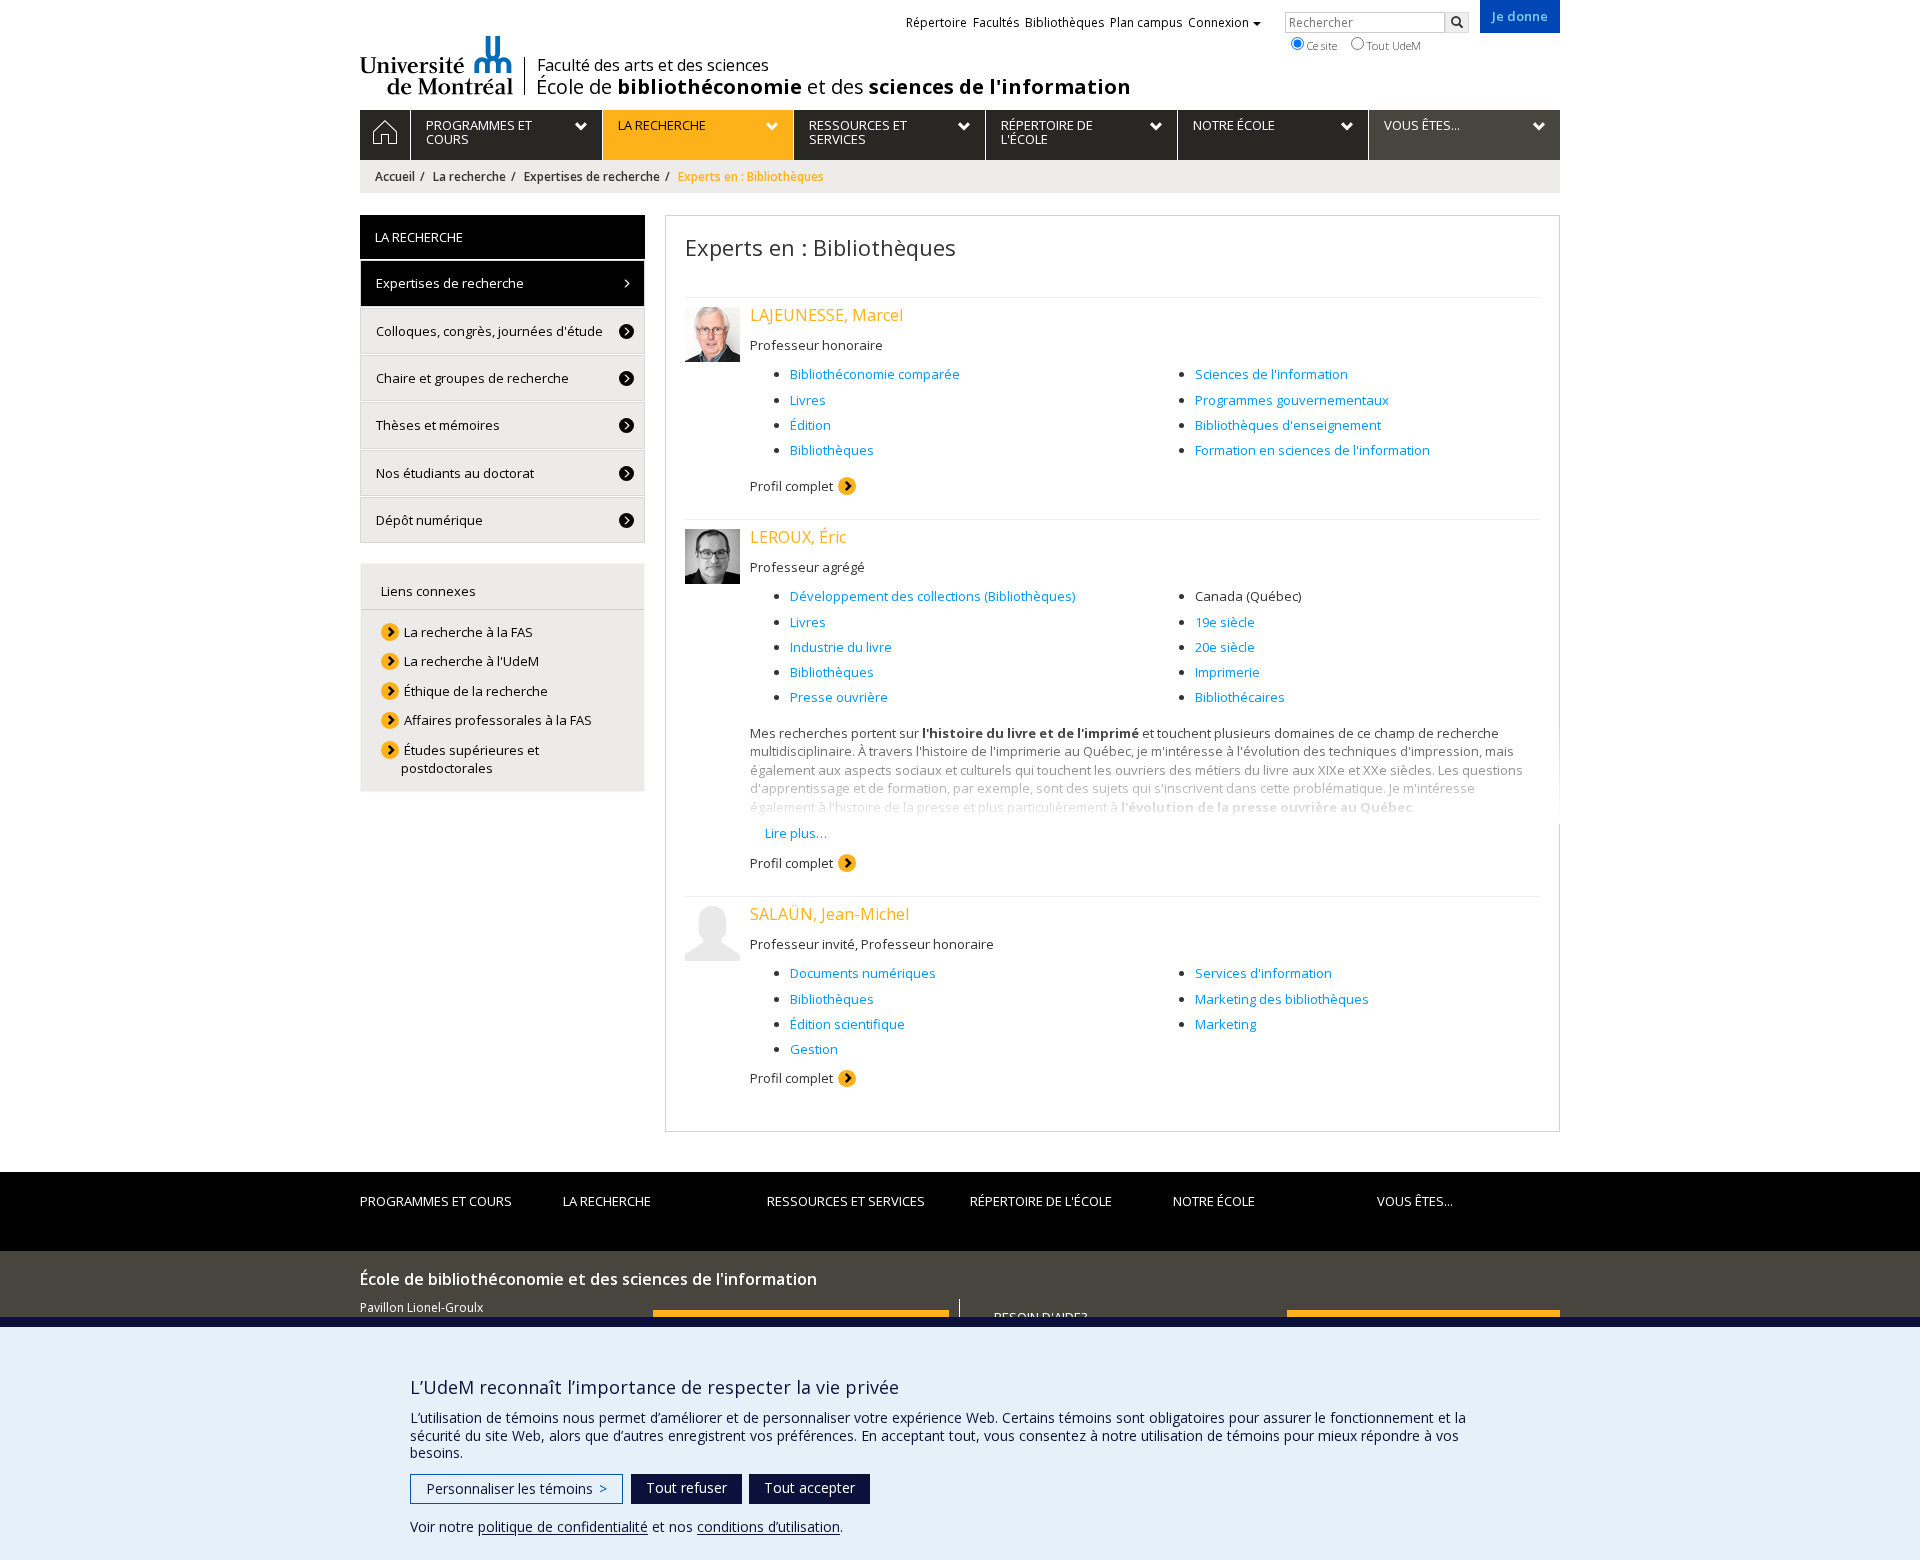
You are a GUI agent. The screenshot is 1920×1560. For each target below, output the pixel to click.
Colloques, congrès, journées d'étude (489, 331)
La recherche (469, 176)
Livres (808, 400)
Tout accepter (809, 1487)
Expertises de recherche (592, 176)
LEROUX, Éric (798, 537)
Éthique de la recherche (476, 691)
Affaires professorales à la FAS (498, 720)
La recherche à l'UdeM (471, 661)
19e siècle (1225, 622)
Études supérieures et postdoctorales (470, 759)
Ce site (1320, 45)
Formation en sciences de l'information (1312, 450)
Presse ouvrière (839, 697)
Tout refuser (686, 1487)
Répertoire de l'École (1041, 1201)
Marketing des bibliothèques (1282, 999)
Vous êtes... (1415, 1201)
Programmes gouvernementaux (1292, 400)
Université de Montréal (436, 65)
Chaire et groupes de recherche (472, 378)
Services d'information (1263, 973)
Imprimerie (1227, 672)
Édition (810, 425)
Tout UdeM (1392, 45)
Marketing (1225, 1024)
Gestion (814, 1049)
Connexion (1218, 22)
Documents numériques (863, 973)
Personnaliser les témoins (516, 1488)
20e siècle (1225, 647)
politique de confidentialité (563, 1526)
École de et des (833, 87)
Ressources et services (846, 1201)
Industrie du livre (841, 647)
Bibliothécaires (1240, 697)
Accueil (395, 176)
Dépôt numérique (429, 520)
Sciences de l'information (1271, 374)
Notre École (1214, 1201)
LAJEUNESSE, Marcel (826, 315)
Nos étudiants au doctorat (455, 473)
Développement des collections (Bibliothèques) (932, 596)
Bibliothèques (832, 450)
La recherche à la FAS (468, 632)
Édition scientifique (847, 1024)
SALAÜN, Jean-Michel (829, 914)
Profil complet (791, 486)
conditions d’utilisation (768, 1526)
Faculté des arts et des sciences (653, 65)
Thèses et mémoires (438, 425)
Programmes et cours (436, 1201)
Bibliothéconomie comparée (875, 374)
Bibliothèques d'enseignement (1288, 425)
